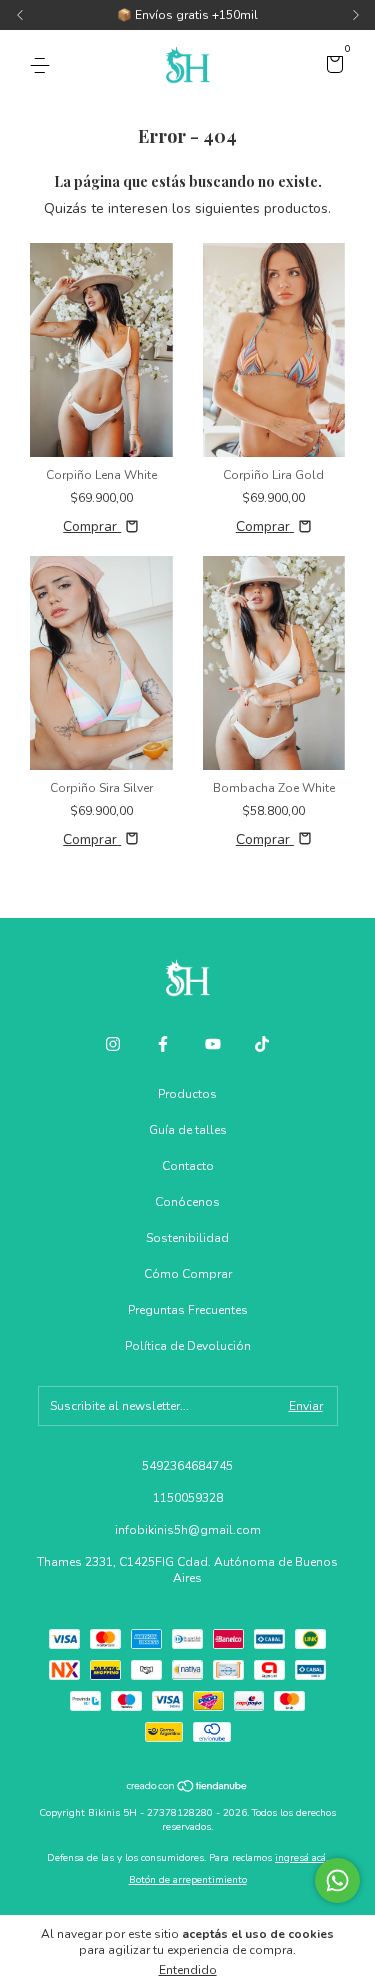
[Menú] (43, 66)
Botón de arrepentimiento (188, 1880)
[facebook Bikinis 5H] (163, 1044)
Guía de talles (188, 1130)
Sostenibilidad (187, 1238)
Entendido (188, 1970)
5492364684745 (187, 1466)
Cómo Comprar (188, 1274)
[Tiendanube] (187, 1788)
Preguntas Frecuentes (188, 1310)
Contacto (188, 1166)
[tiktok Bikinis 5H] (262, 1044)
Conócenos (187, 1202)
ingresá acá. (301, 1858)
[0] (331, 67)
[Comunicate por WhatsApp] (337, 1880)
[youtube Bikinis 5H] (213, 1044)
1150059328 (188, 1498)
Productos (187, 1094)
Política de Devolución (188, 1346)
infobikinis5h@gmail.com (188, 1530)
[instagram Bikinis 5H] (113, 1044)
